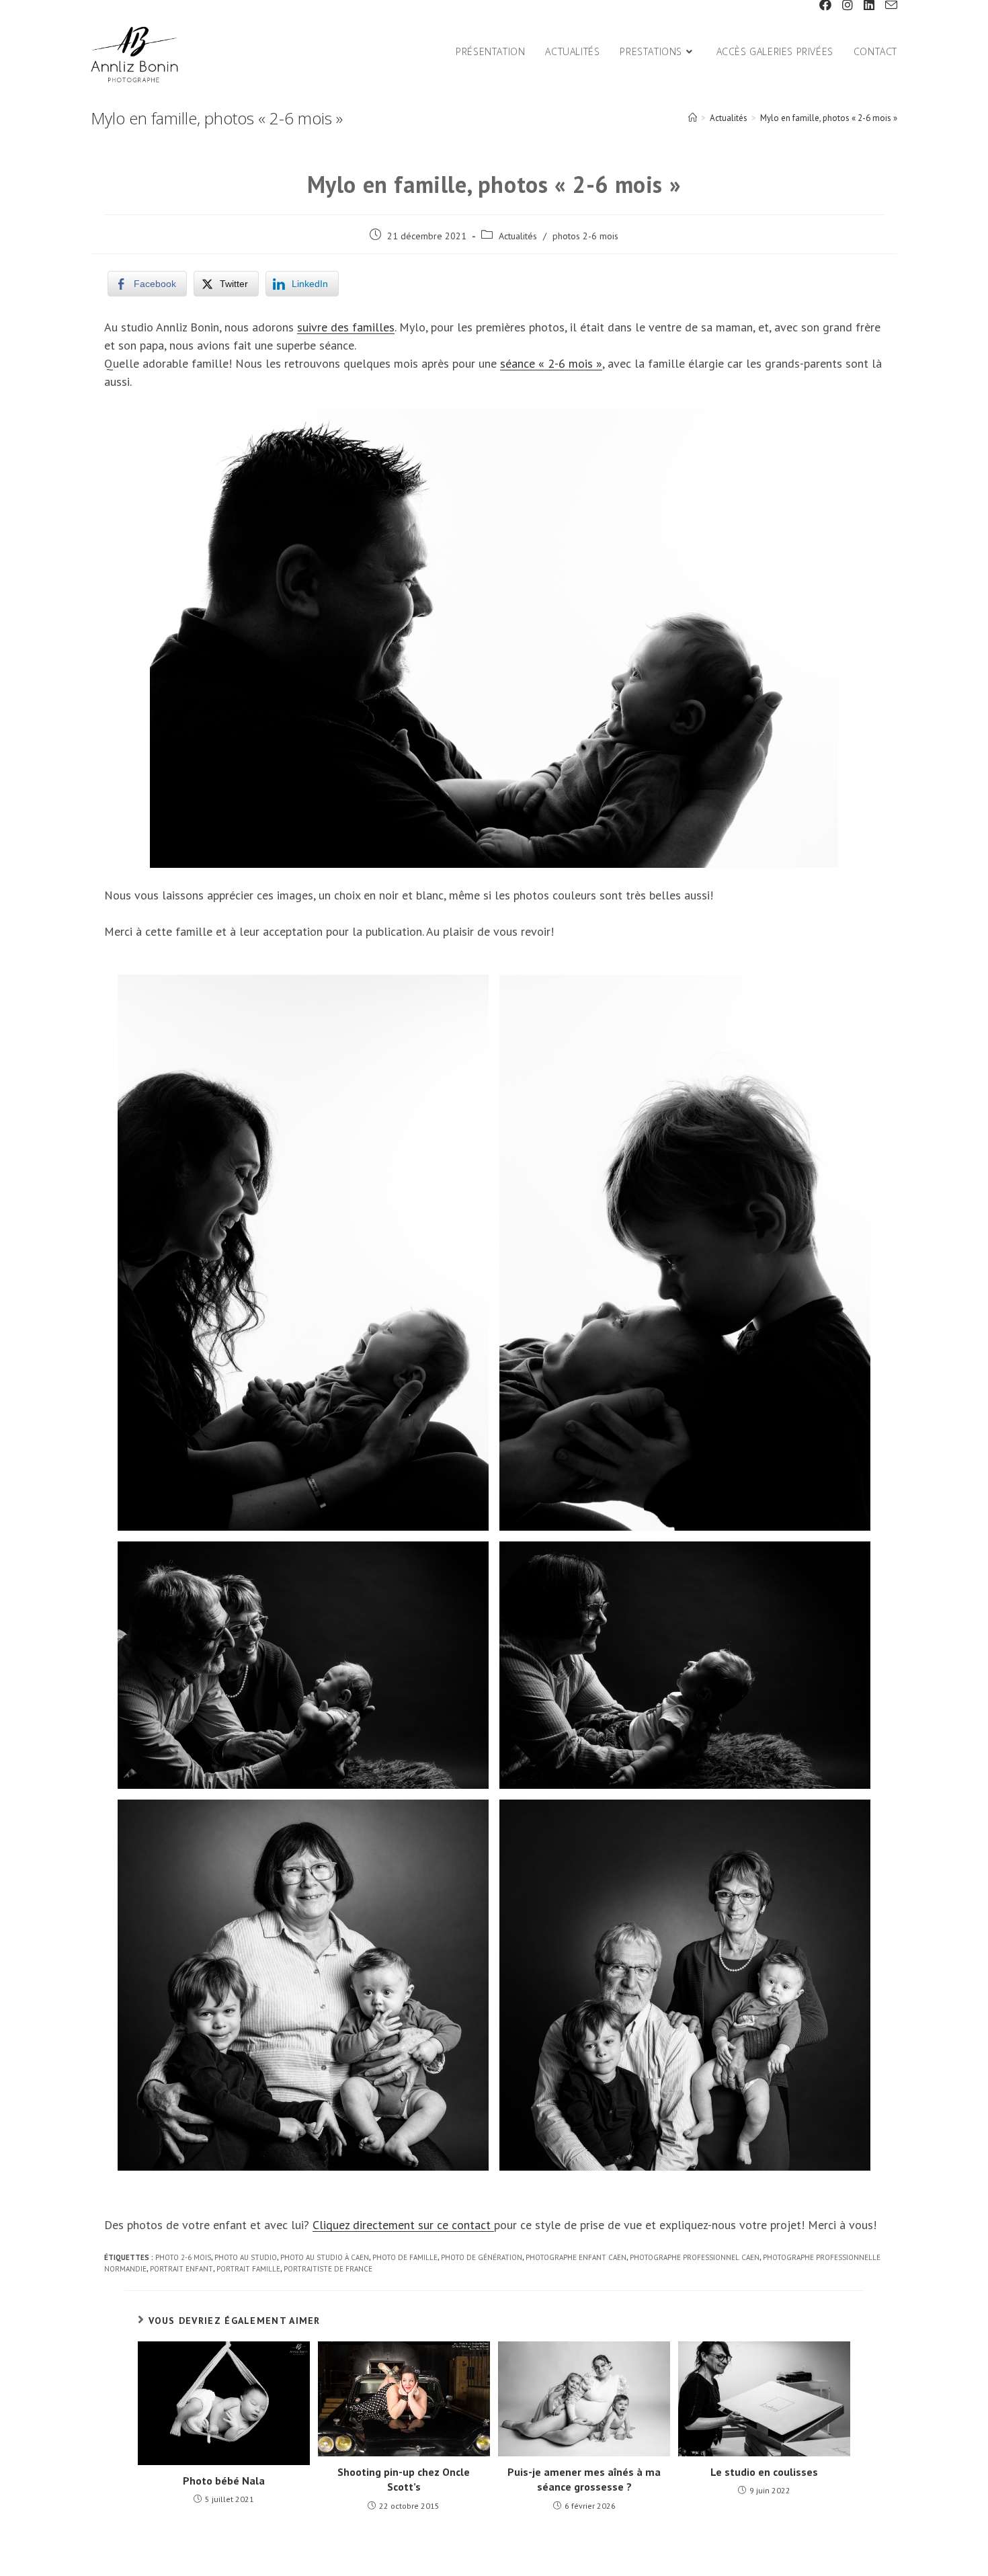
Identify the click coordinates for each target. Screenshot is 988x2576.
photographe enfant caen (576, 2257)
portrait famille (248, 2269)
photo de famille (405, 2257)
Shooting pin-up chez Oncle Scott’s (404, 2479)
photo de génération (482, 2257)
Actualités (518, 236)
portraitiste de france (328, 2269)
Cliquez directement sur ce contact (403, 2225)
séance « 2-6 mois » (551, 363)
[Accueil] (693, 118)
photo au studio (246, 2257)
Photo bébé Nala (224, 2481)
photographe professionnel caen (695, 2257)
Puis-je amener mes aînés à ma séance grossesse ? (584, 2479)
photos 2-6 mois (585, 236)
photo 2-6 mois (183, 2257)
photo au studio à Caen (325, 2257)
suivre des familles (346, 327)
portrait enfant (181, 2269)
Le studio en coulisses (764, 2472)
